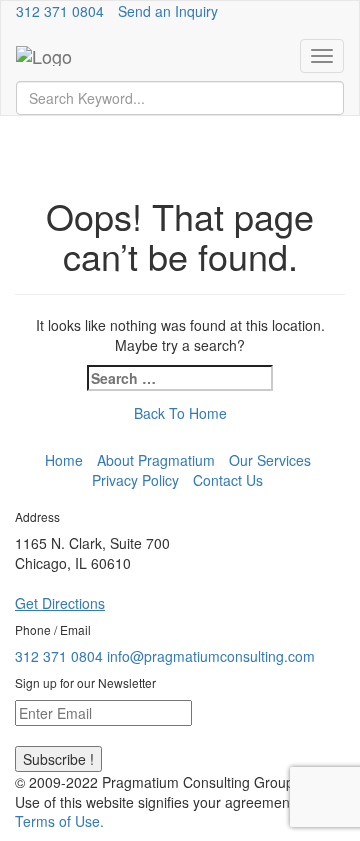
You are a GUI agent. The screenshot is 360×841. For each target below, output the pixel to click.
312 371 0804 (60, 11)
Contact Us (228, 480)
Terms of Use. (59, 821)
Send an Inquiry (168, 11)
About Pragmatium (156, 460)
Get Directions (60, 603)
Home (64, 460)
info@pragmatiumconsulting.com (211, 656)
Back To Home (180, 413)
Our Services (270, 460)
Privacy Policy (135, 480)
